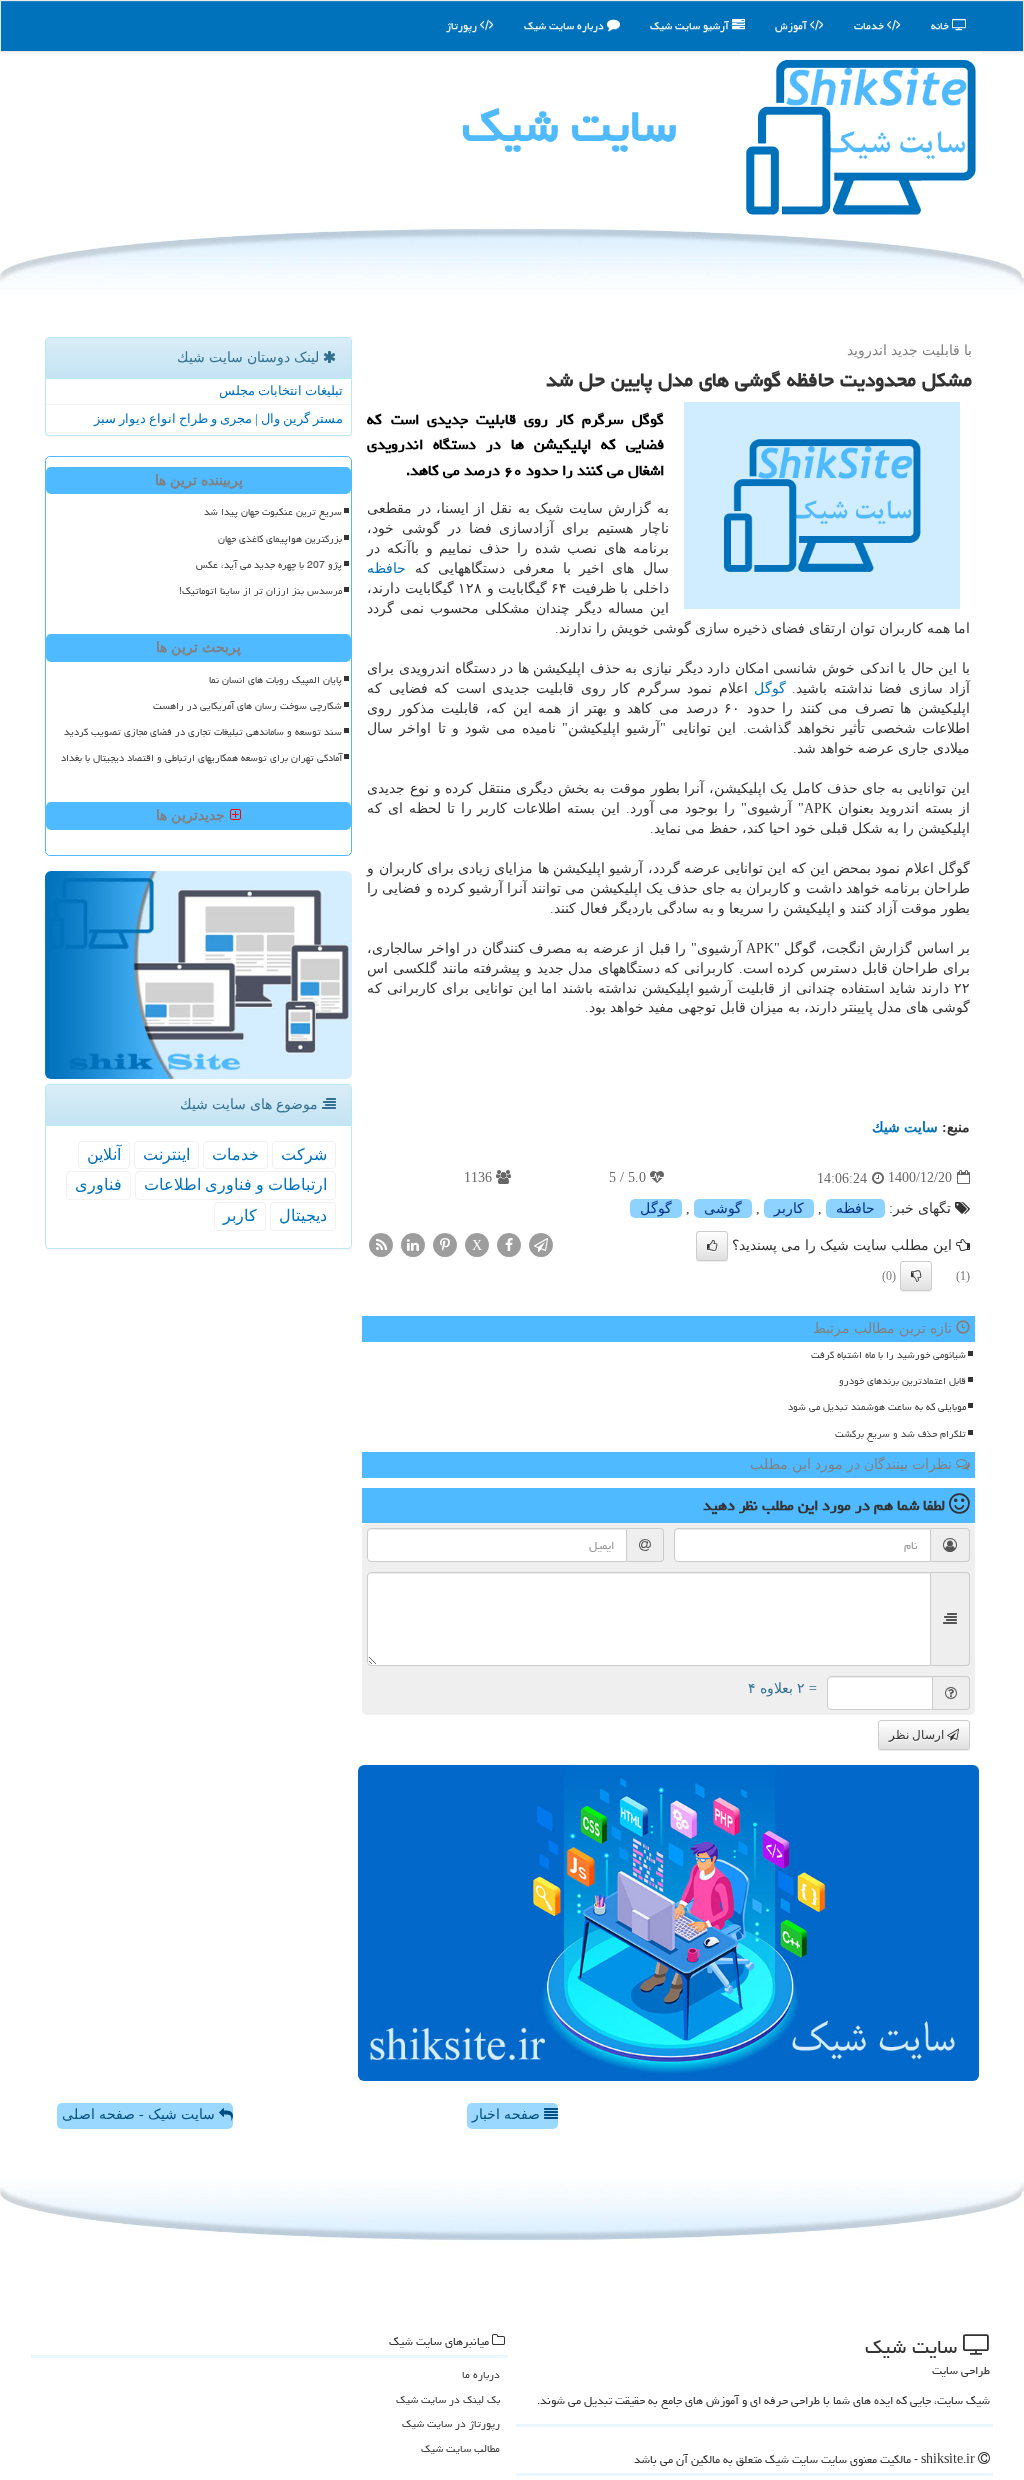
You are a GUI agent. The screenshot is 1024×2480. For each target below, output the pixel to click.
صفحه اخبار (508, 2114)
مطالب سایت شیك (460, 2448)
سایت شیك (569, 126)
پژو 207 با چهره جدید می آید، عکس (269, 565)
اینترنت (166, 1154)
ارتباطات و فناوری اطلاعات (235, 1184)
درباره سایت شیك (565, 25)
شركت (304, 1154)
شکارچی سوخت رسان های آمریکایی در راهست (247, 706)
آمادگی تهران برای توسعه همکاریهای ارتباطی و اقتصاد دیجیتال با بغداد (201, 758)
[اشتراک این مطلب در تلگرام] (541, 1243)
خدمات (870, 25)
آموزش (792, 25)
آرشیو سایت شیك (691, 25)
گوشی (723, 1208)
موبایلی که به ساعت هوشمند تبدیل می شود (877, 1407)
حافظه (386, 568)
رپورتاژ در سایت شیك (451, 2423)
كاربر (789, 1208)
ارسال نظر (918, 1735)
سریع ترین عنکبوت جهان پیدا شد (273, 512)
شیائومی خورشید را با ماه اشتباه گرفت (888, 1355)
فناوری (98, 1184)
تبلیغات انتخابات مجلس (281, 390)
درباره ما (481, 2374)
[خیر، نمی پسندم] (916, 1276)
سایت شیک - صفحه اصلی (140, 2114)
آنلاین (104, 1154)
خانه (941, 25)
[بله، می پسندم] (712, 1246)
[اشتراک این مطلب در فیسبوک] (509, 1243)
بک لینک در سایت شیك (448, 2399)
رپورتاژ (463, 25)
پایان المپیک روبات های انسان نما (275, 680)
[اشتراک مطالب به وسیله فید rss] (381, 1243)
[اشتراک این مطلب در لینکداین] (413, 1243)
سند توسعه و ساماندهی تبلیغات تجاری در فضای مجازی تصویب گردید (203, 732)
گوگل (770, 688)
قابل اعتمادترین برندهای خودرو (902, 1381)
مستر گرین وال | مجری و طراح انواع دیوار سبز (218, 418)
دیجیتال (303, 1215)
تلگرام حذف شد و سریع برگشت (900, 1434)
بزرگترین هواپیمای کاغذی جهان (280, 539)
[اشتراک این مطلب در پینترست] (445, 1243)
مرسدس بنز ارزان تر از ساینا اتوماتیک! (260, 591)
